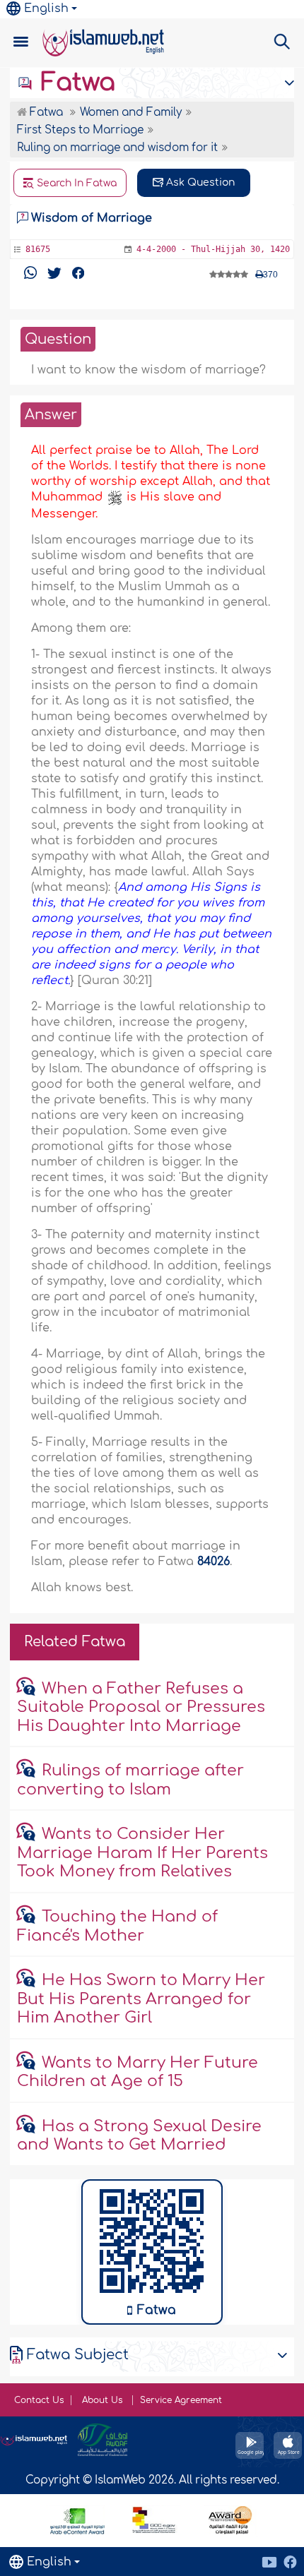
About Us (104, 2400)
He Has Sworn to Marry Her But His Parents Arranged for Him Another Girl (141, 1999)
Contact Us (39, 2400)
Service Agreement (181, 2400)
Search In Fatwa (75, 183)
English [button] (46, 8)
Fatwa (75, 83)
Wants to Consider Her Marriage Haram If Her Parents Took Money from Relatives (142, 1853)
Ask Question (199, 182)
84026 (214, 1562)
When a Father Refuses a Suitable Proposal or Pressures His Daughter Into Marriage (141, 1707)
